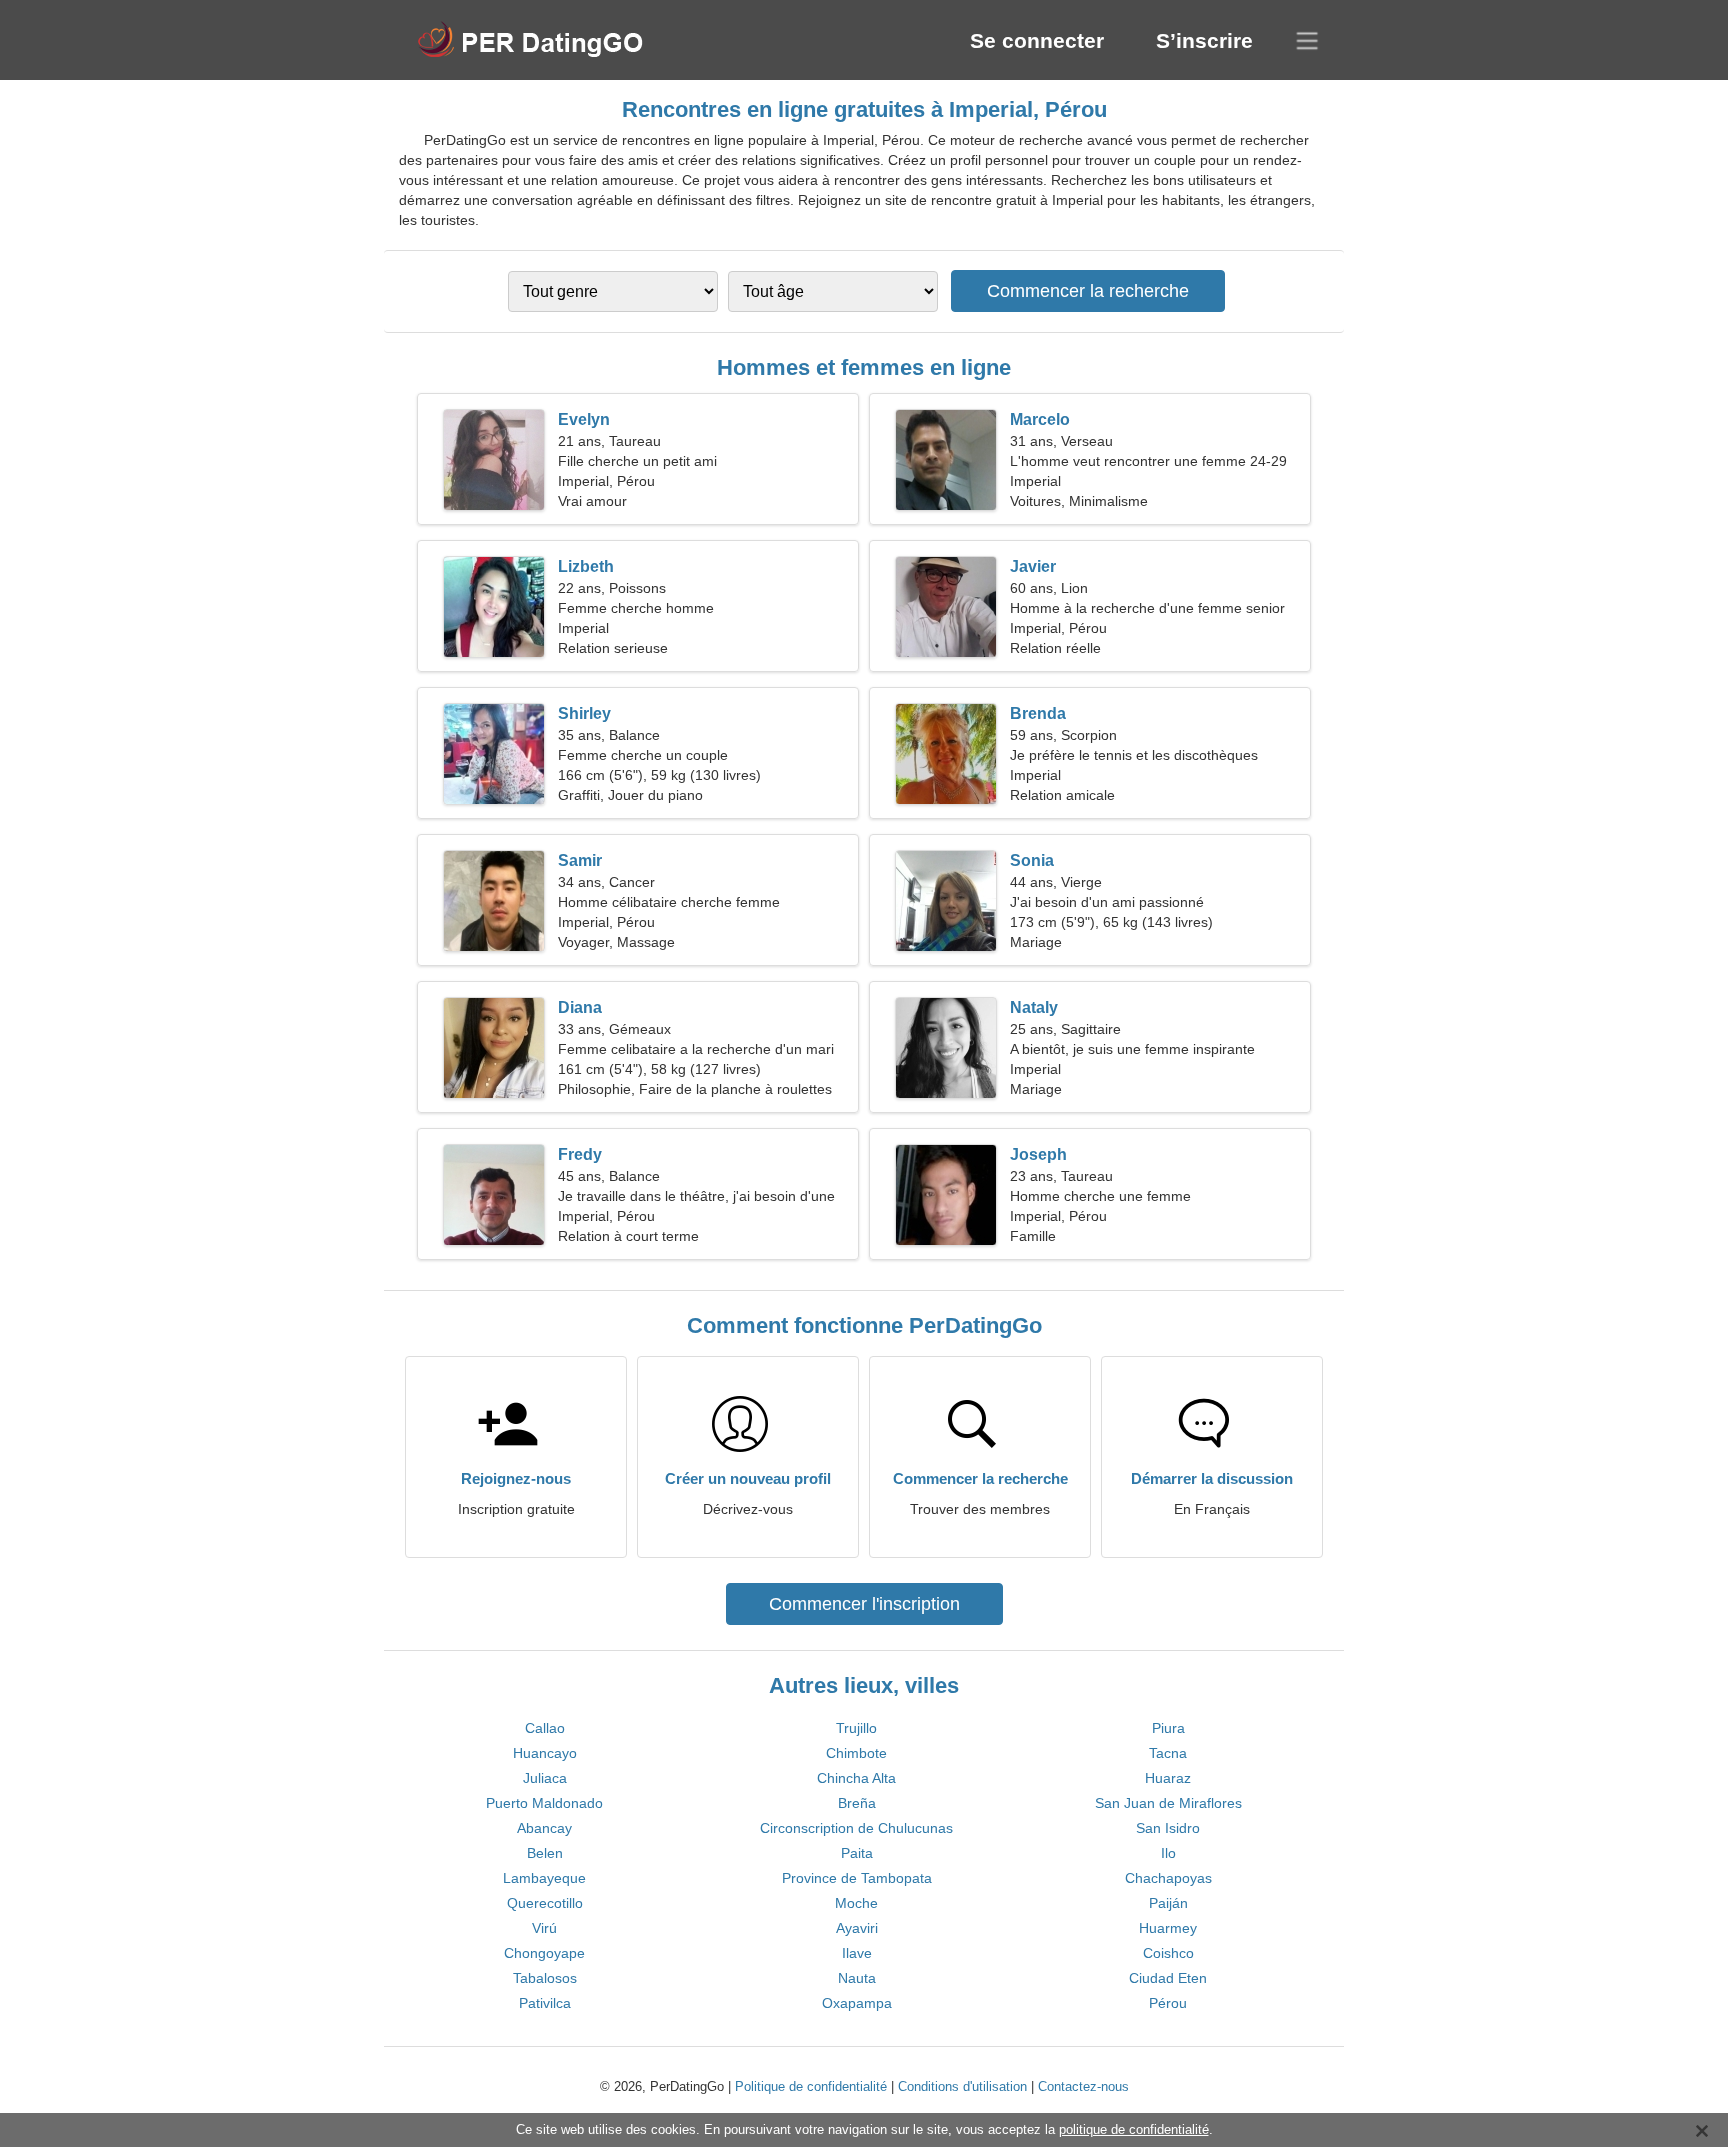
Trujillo (856, 1728)
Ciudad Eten (1168, 1978)
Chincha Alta (856, 1778)
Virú (544, 1928)
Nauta (857, 1978)
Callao (545, 1728)
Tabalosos (545, 1978)
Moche (856, 1903)
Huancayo (545, 1753)
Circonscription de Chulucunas (856, 1828)
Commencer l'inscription (864, 1604)
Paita (857, 1853)
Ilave (857, 1953)
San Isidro (1168, 1828)
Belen (545, 1853)
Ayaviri (857, 1928)
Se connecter (1037, 40)
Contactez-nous (1083, 2086)
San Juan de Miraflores (1168, 1803)
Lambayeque (544, 1878)
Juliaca (545, 1778)
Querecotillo (545, 1903)
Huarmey (1168, 1928)
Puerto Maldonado (544, 1803)
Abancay (544, 1828)
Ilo (1168, 1853)
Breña (857, 1803)
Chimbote (856, 1753)
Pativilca (545, 2003)
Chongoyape (544, 1953)
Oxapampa (857, 2003)
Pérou (1168, 2003)
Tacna (1168, 1753)
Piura (1168, 1728)
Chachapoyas (1168, 1878)
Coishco (1168, 1953)
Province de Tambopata (857, 1878)
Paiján (1168, 1903)
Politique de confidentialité (811, 2086)
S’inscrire (1204, 40)
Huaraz (1168, 1778)
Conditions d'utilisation (962, 2086)
